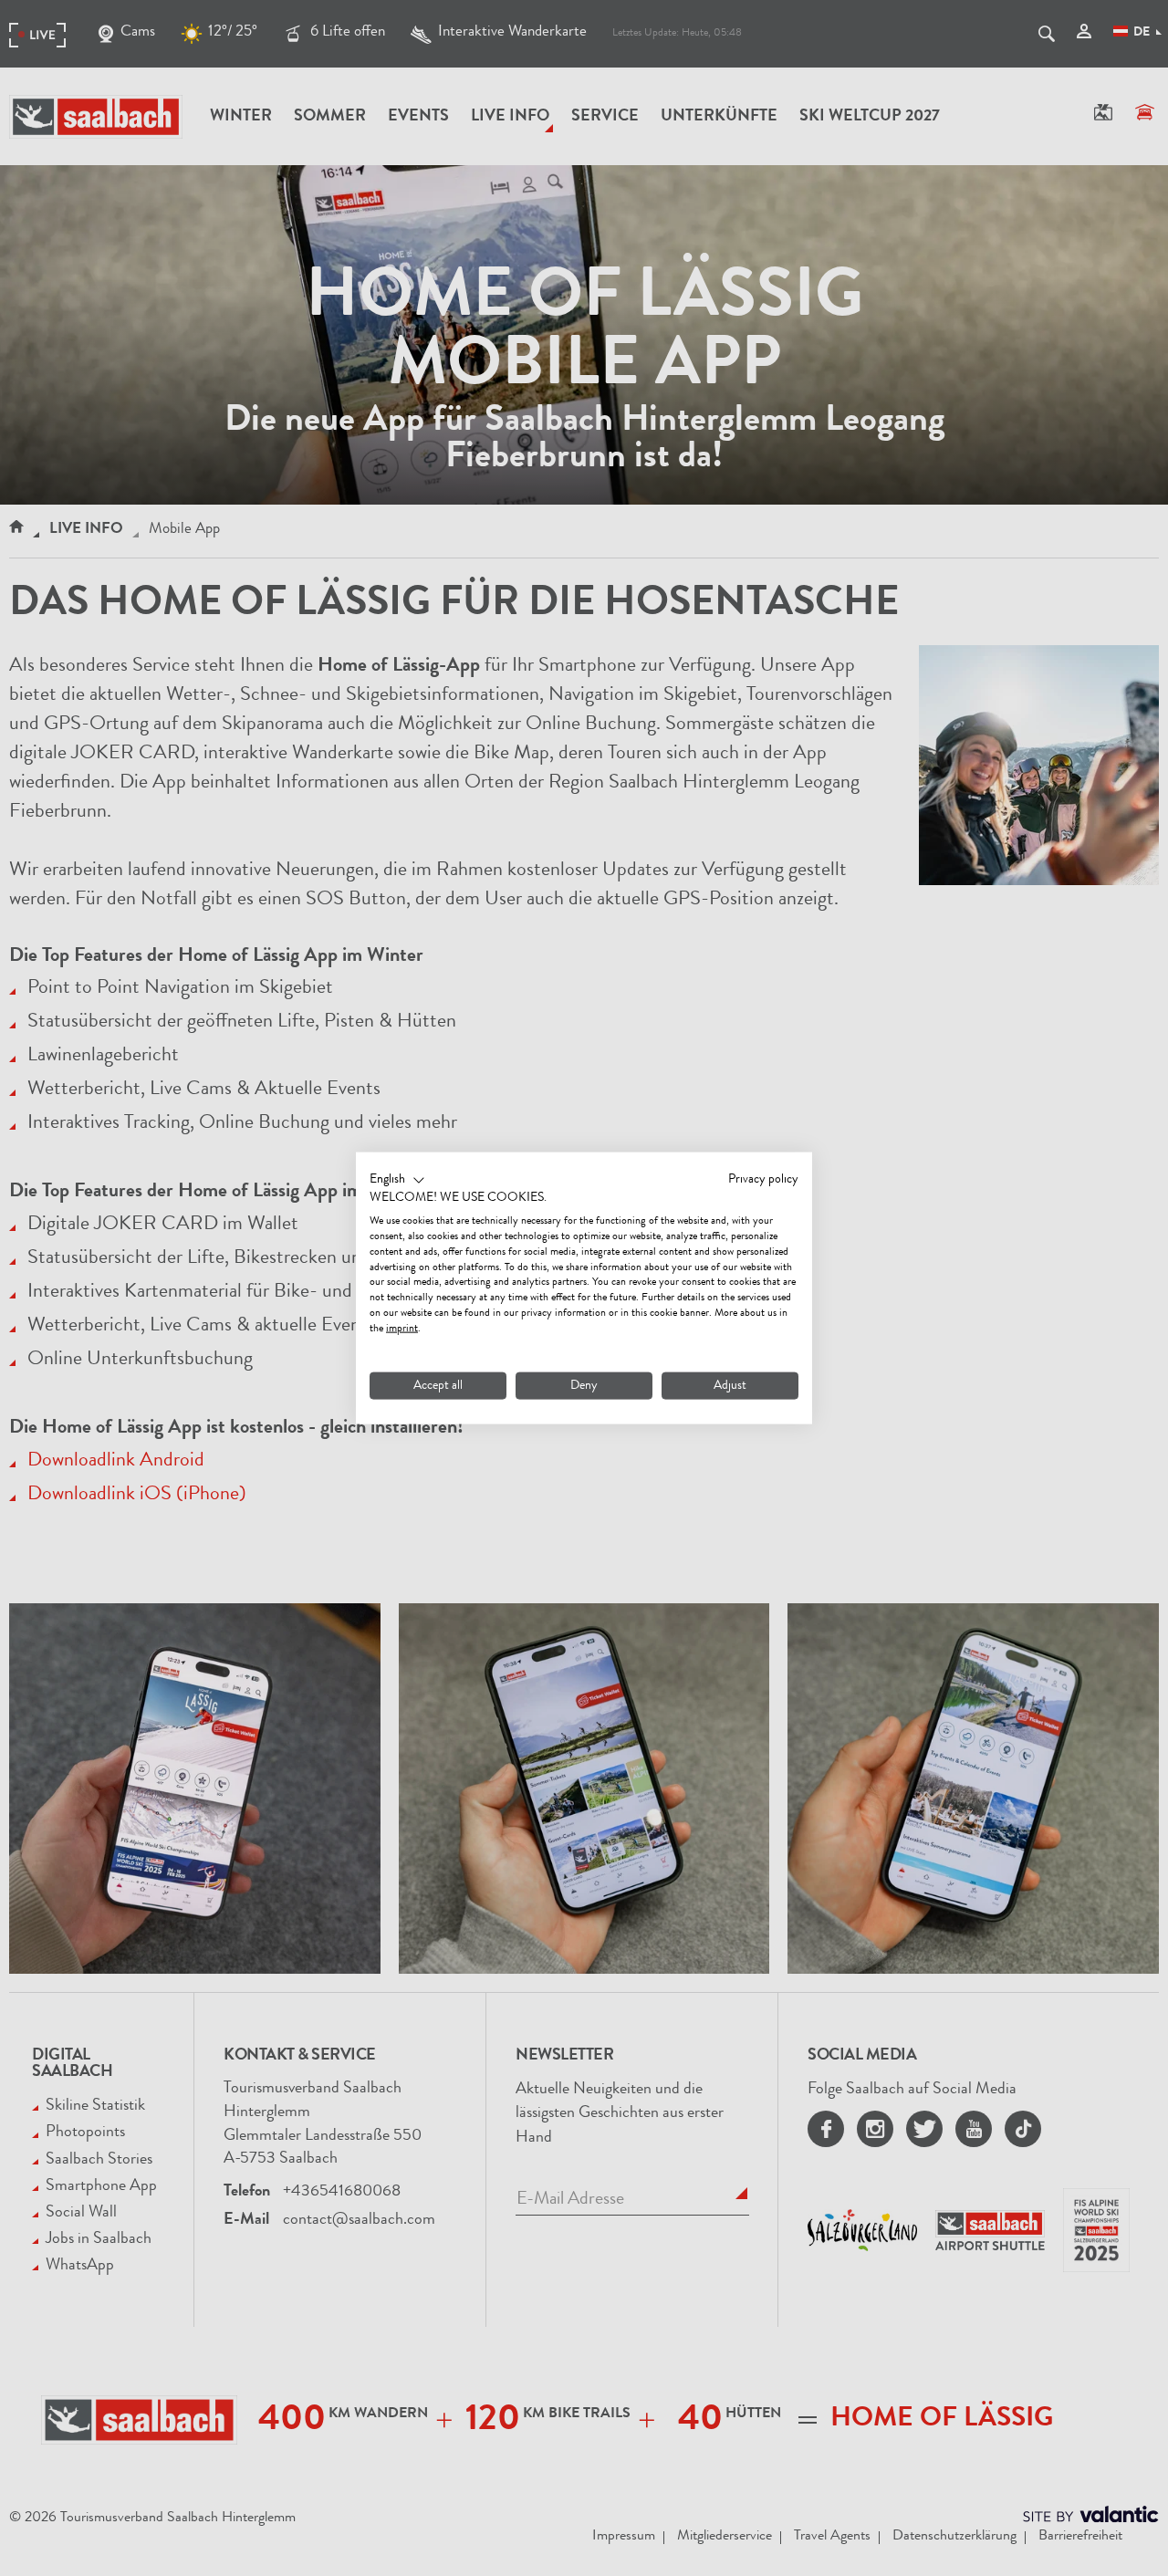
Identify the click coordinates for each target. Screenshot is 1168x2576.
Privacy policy (763, 1179)
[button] (397, 1180)
